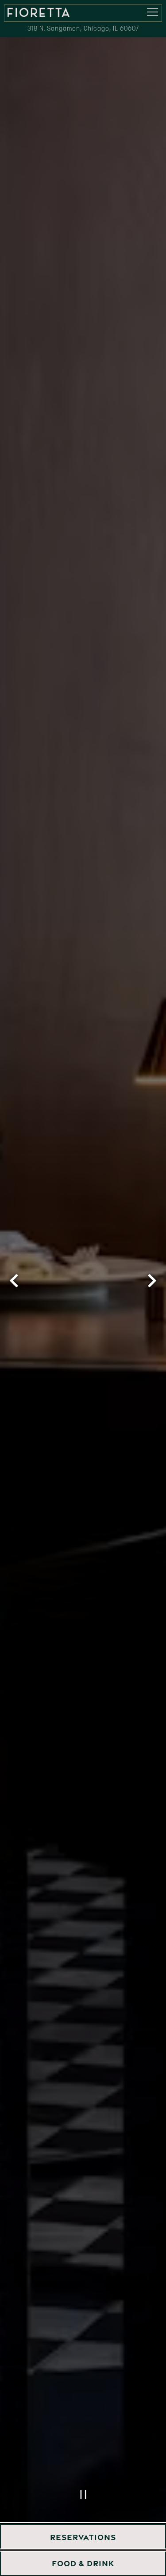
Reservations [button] (83, 2537)
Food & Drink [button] (83, 2563)
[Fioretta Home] (39, 12)
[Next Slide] (152, 1281)
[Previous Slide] (14, 1281)
